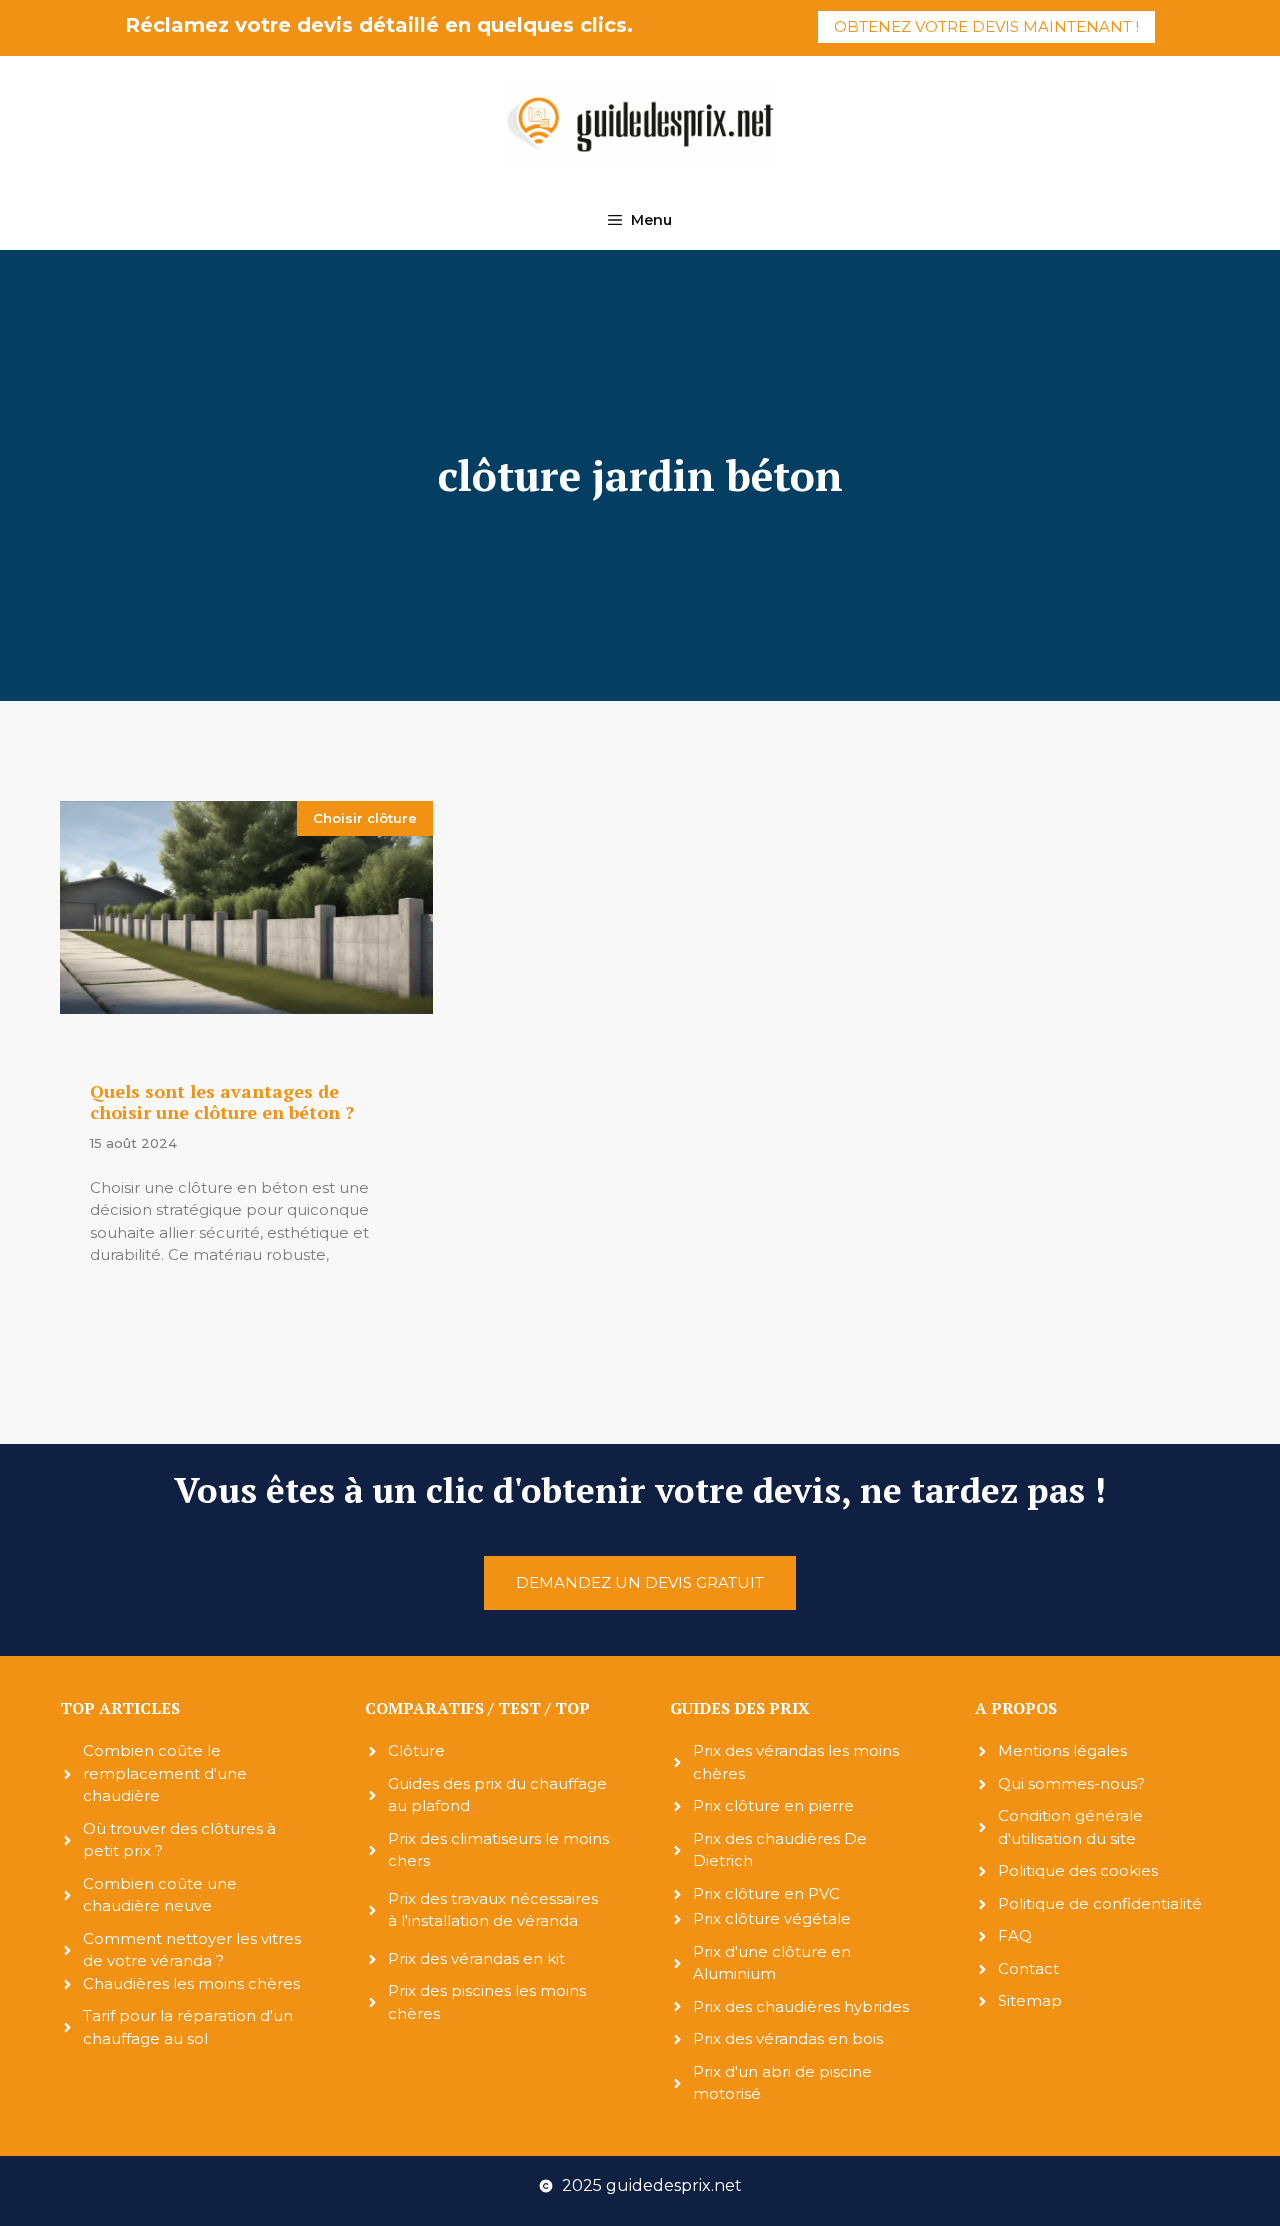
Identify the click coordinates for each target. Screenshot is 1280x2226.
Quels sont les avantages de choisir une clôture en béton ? (222, 1102)
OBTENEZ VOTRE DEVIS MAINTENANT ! (986, 26)
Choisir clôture (365, 818)
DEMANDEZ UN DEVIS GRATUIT (640, 1582)
